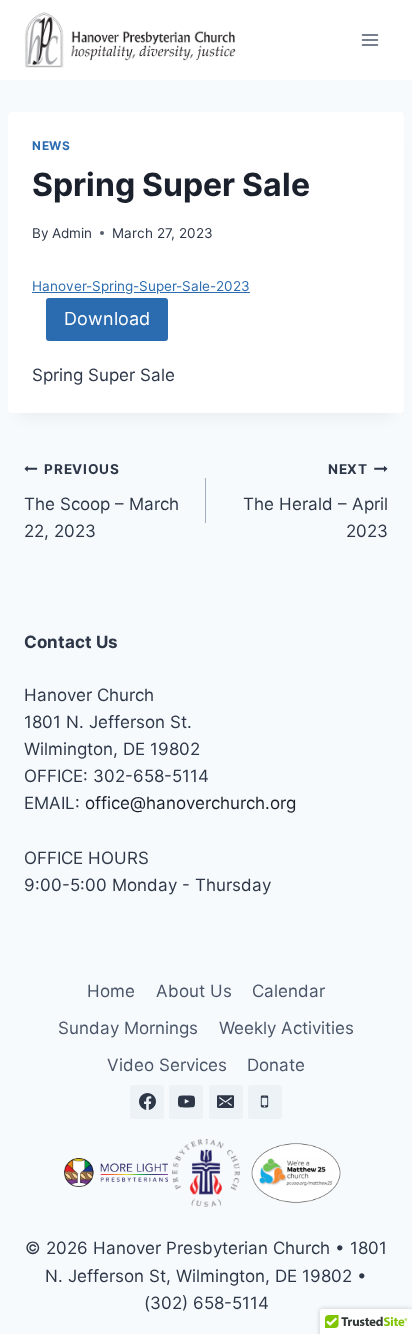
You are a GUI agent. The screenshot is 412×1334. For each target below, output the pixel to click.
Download (107, 318)
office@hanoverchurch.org (190, 803)
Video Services (167, 1065)
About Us (194, 991)
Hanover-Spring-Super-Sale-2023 (141, 286)
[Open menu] (369, 39)
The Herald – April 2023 (315, 501)
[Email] (226, 1102)
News (51, 145)
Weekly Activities (286, 1028)
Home (111, 991)
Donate (276, 1065)
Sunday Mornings (128, 1028)
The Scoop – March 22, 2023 (101, 501)
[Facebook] (147, 1102)
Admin (72, 233)
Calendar (288, 991)
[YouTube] (186, 1102)
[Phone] (265, 1102)
